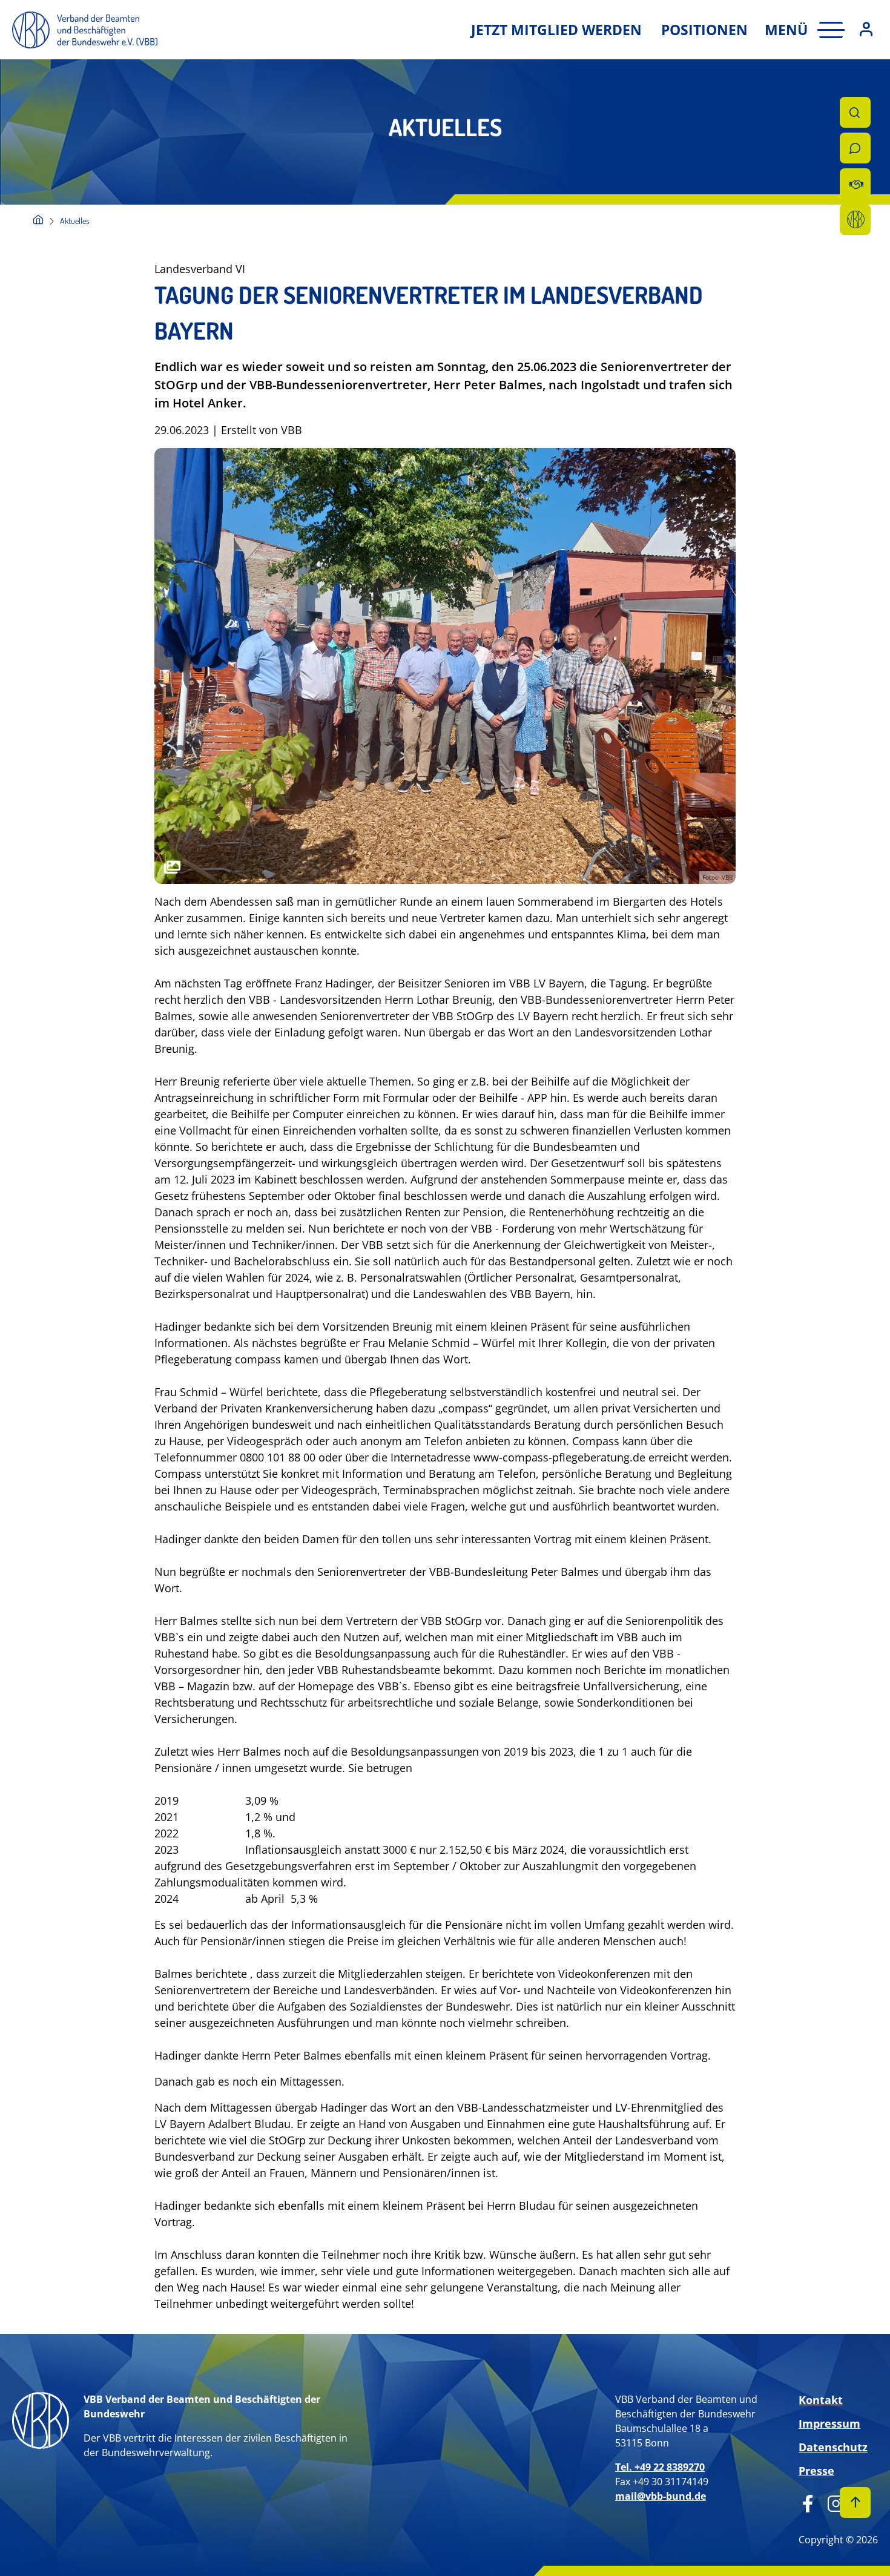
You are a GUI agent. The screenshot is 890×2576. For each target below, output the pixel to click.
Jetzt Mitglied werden (556, 30)
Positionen (704, 30)
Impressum (829, 2423)
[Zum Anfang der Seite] (855, 2502)
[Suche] (855, 112)
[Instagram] (832, 2502)
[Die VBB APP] (855, 219)
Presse (816, 2471)
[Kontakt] (855, 148)
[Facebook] (808, 2502)
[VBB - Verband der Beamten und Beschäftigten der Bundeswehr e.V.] (38, 221)
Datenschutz (833, 2447)
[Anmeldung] (866, 30)
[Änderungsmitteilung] (855, 184)
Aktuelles (74, 221)
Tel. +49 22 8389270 (660, 2467)
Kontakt (821, 2400)
